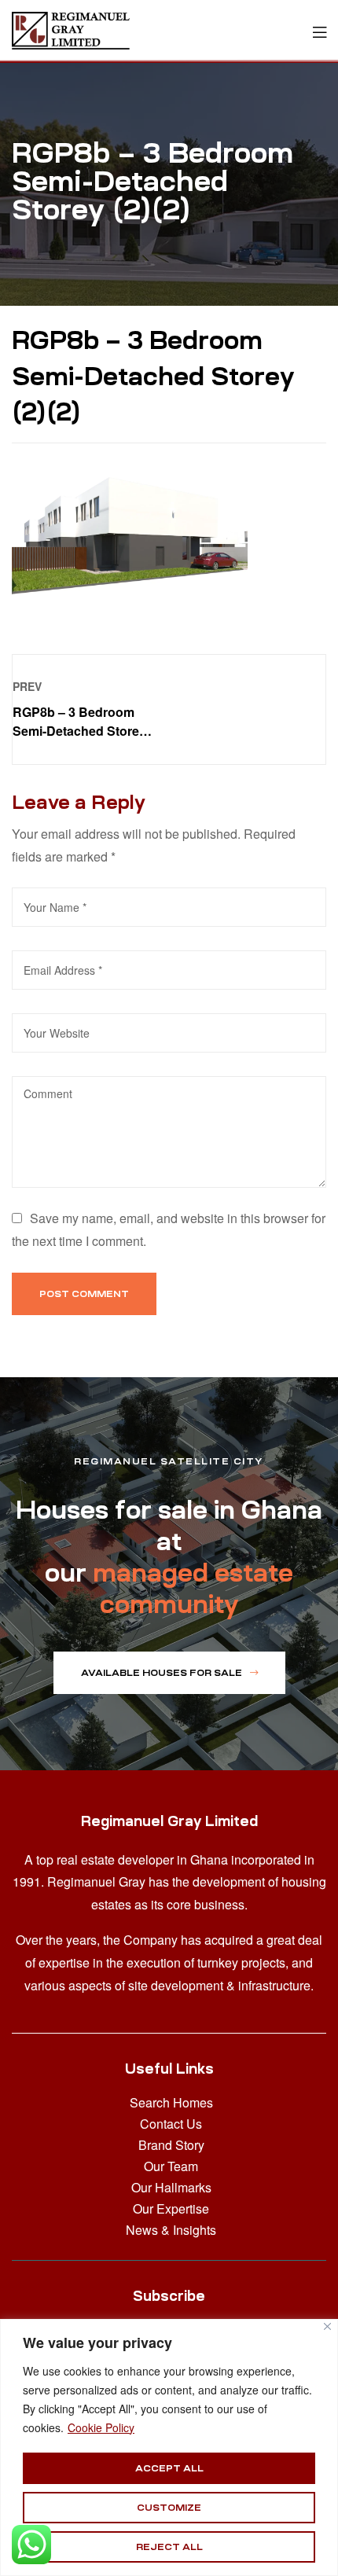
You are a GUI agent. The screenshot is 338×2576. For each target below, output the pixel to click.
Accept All (169, 2468)
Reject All (169, 2547)
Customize (169, 2508)
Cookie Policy (101, 2427)
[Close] (327, 2326)
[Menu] (320, 30)
